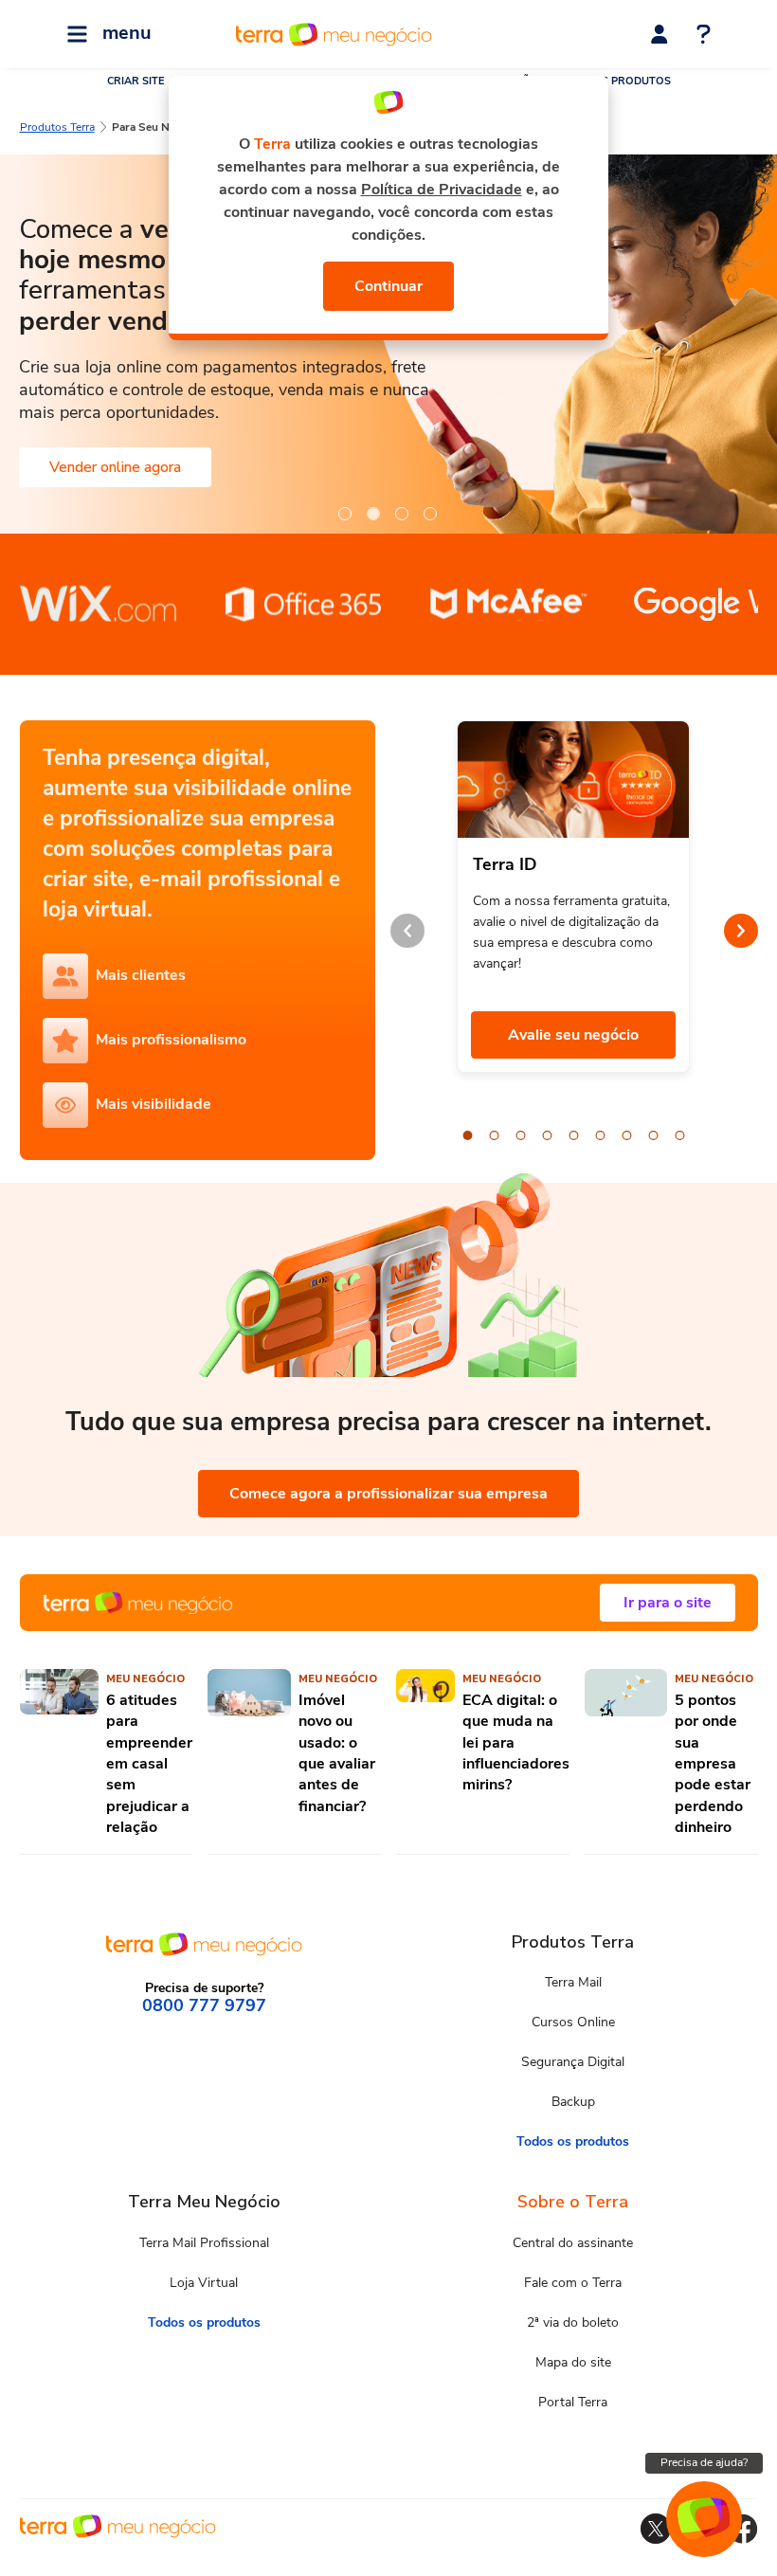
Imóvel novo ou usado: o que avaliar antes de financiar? (337, 1753)
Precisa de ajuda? (704, 2462)
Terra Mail (573, 1982)
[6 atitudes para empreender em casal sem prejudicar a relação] (60, 1753)
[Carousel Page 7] (627, 1135)
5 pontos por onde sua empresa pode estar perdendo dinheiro (713, 1764)
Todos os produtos (573, 2141)
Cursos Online (573, 2022)
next (741, 931)
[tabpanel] (388, 344)
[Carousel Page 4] (548, 1135)
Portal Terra (573, 2402)
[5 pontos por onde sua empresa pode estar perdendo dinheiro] (626, 1753)
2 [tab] (372, 513)
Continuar (388, 286)
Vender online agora (115, 467)
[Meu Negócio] (389, 1603)
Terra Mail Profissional (204, 2243)
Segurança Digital (573, 2062)
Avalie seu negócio (573, 1035)
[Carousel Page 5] (574, 1135)
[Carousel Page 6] (601, 1135)
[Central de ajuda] (704, 36)
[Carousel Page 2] (495, 1135)
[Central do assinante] (660, 34)
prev (407, 931)
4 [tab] (429, 513)
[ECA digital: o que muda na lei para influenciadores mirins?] (425, 1753)
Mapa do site (573, 2362)
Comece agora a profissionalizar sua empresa (388, 1494)
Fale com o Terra (573, 2283)
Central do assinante (573, 2243)
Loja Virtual (204, 2283)
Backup (573, 2102)
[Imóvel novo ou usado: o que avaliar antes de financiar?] (249, 1753)
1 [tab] (344, 513)
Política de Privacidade (442, 190)
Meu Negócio (145, 1679)
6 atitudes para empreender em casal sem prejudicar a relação (149, 1764)
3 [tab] (401, 513)
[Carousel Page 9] (680, 1135)
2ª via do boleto (573, 2322)
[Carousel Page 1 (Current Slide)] (468, 1135)
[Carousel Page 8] (654, 1135)
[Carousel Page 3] (521, 1135)
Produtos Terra (57, 127)
